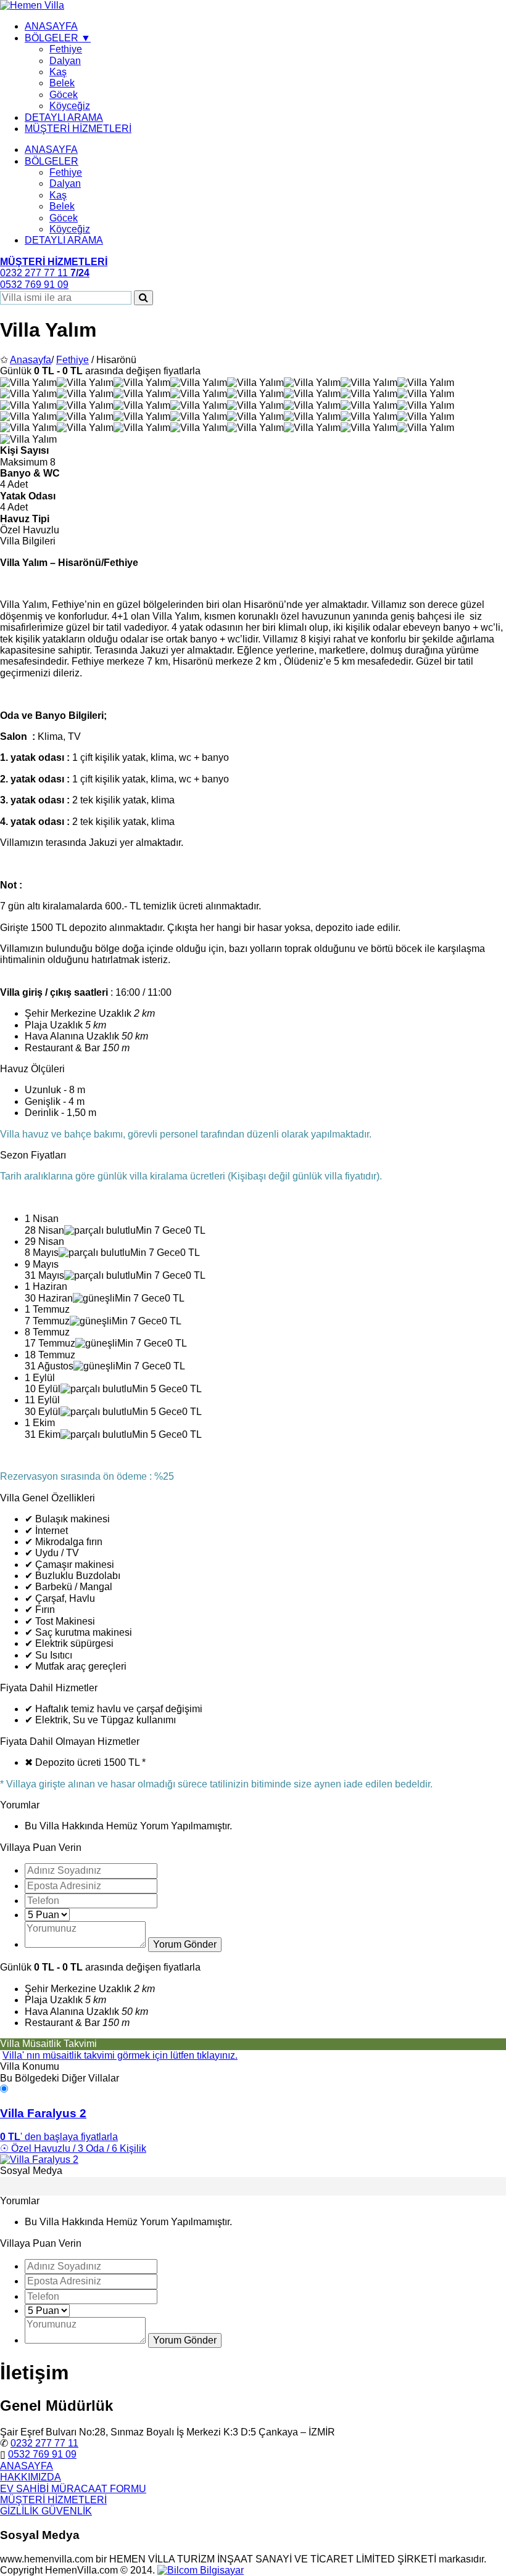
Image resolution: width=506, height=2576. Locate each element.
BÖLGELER (52, 161)
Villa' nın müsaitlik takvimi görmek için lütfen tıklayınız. (120, 2055)
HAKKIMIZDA (31, 2477)
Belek (62, 83)
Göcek (64, 95)
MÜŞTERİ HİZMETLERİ (78, 129)
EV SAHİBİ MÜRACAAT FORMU (73, 2489)
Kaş (58, 72)
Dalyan (65, 61)
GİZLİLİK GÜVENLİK (46, 2511)
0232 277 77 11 (44, 2443)
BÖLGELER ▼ (58, 38)
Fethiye (66, 49)
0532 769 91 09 (42, 2454)
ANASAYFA (51, 26)
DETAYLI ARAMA (64, 117)
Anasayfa (31, 360)
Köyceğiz (70, 106)
